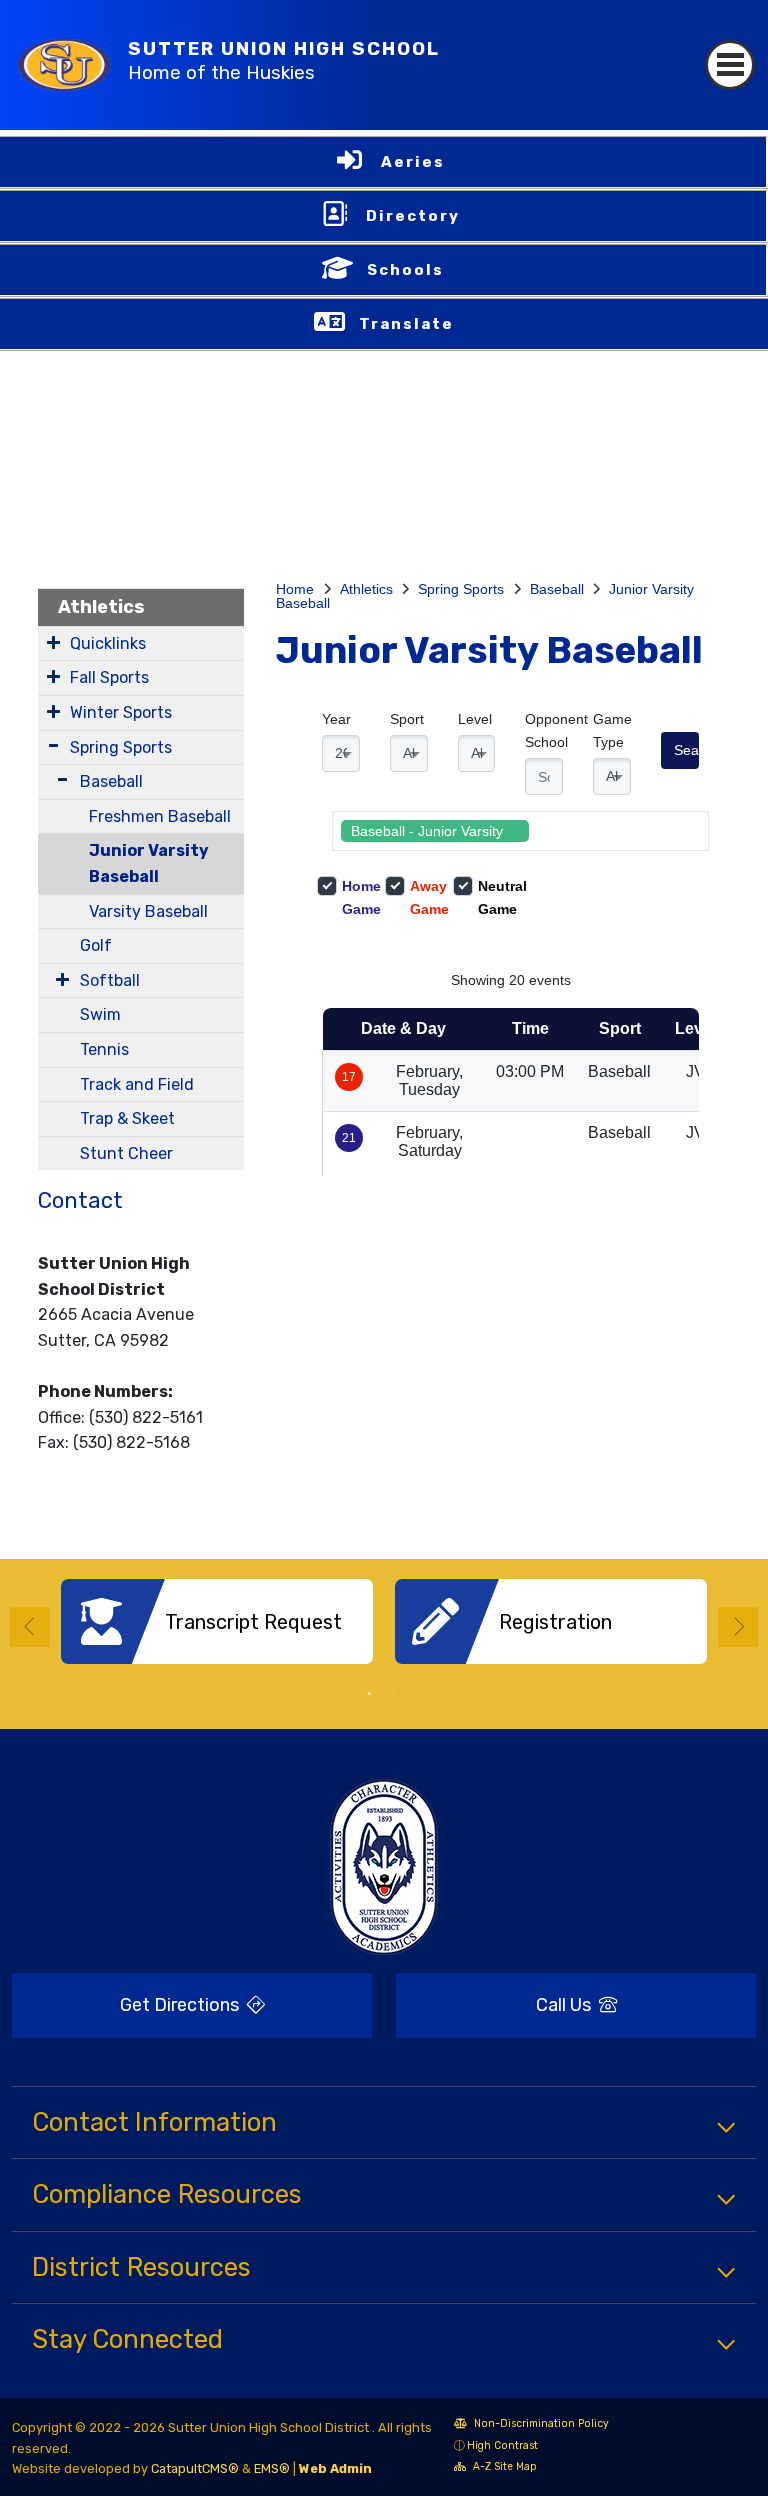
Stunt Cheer (126, 1153)
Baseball (111, 781)
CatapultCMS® (195, 2468)
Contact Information (154, 2122)
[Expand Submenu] (53, 642)
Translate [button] (406, 324)
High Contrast (502, 2445)
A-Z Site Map (495, 2468)
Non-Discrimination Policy (531, 2425)
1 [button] (369, 1694)
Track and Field (137, 1084)
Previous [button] (30, 1627)
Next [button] (738, 1627)
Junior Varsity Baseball (149, 863)
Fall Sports (109, 677)
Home (295, 589)
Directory (413, 216)
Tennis (104, 1049)
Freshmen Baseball (160, 816)
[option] (217, 1629)
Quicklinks (108, 643)
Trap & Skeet (127, 1118)
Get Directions (127, 2011)
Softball (110, 980)
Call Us (495, 2005)
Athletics (101, 607)
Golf (96, 945)
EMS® (272, 2468)
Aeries (413, 162)
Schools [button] (405, 270)
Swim (100, 1014)
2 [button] (399, 1694)
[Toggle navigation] (730, 65)
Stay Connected (127, 2339)
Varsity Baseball (148, 911)
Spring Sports (121, 747)
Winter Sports (121, 712)
